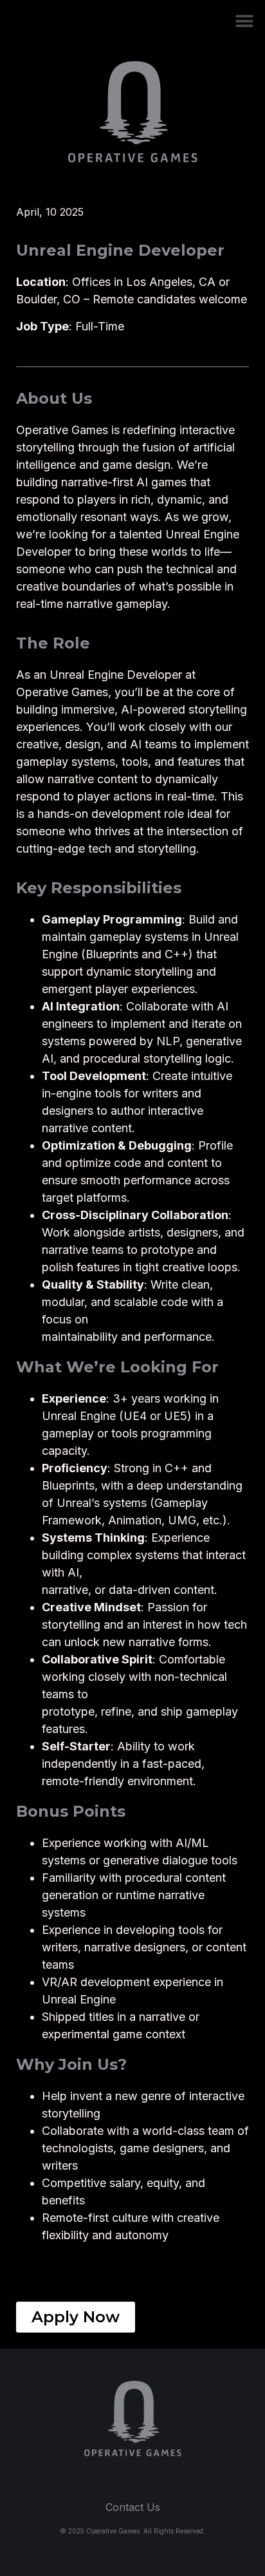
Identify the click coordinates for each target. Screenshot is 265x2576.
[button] (244, 21)
